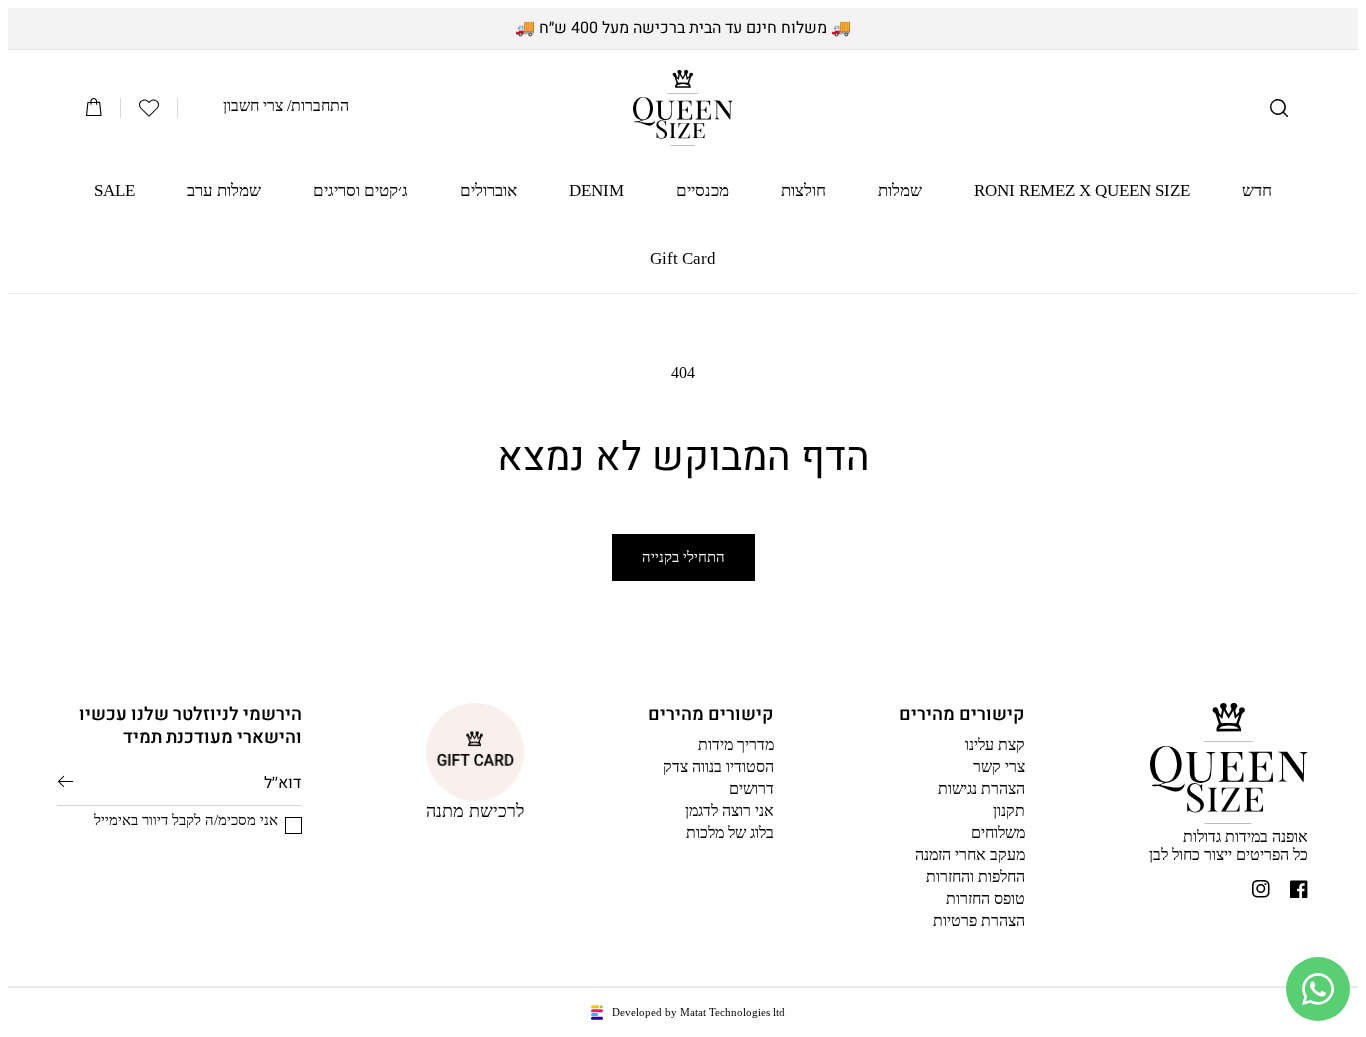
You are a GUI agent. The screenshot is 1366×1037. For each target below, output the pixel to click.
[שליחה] (65, 782)
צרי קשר (999, 766)
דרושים (751, 788)
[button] (1279, 108)
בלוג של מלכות (730, 832)
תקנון (1009, 810)
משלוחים (998, 832)
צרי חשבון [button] (253, 106)
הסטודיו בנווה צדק (718, 766)
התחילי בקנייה (683, 557)
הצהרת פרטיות (979, 920)
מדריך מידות (736, 744)
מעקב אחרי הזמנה (970, 854)
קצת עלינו (995, 744)
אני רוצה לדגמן (729, 810)
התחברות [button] (320, 106)
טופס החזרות (985, 898)
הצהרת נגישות (981, 788)
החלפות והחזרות (975, 876)
